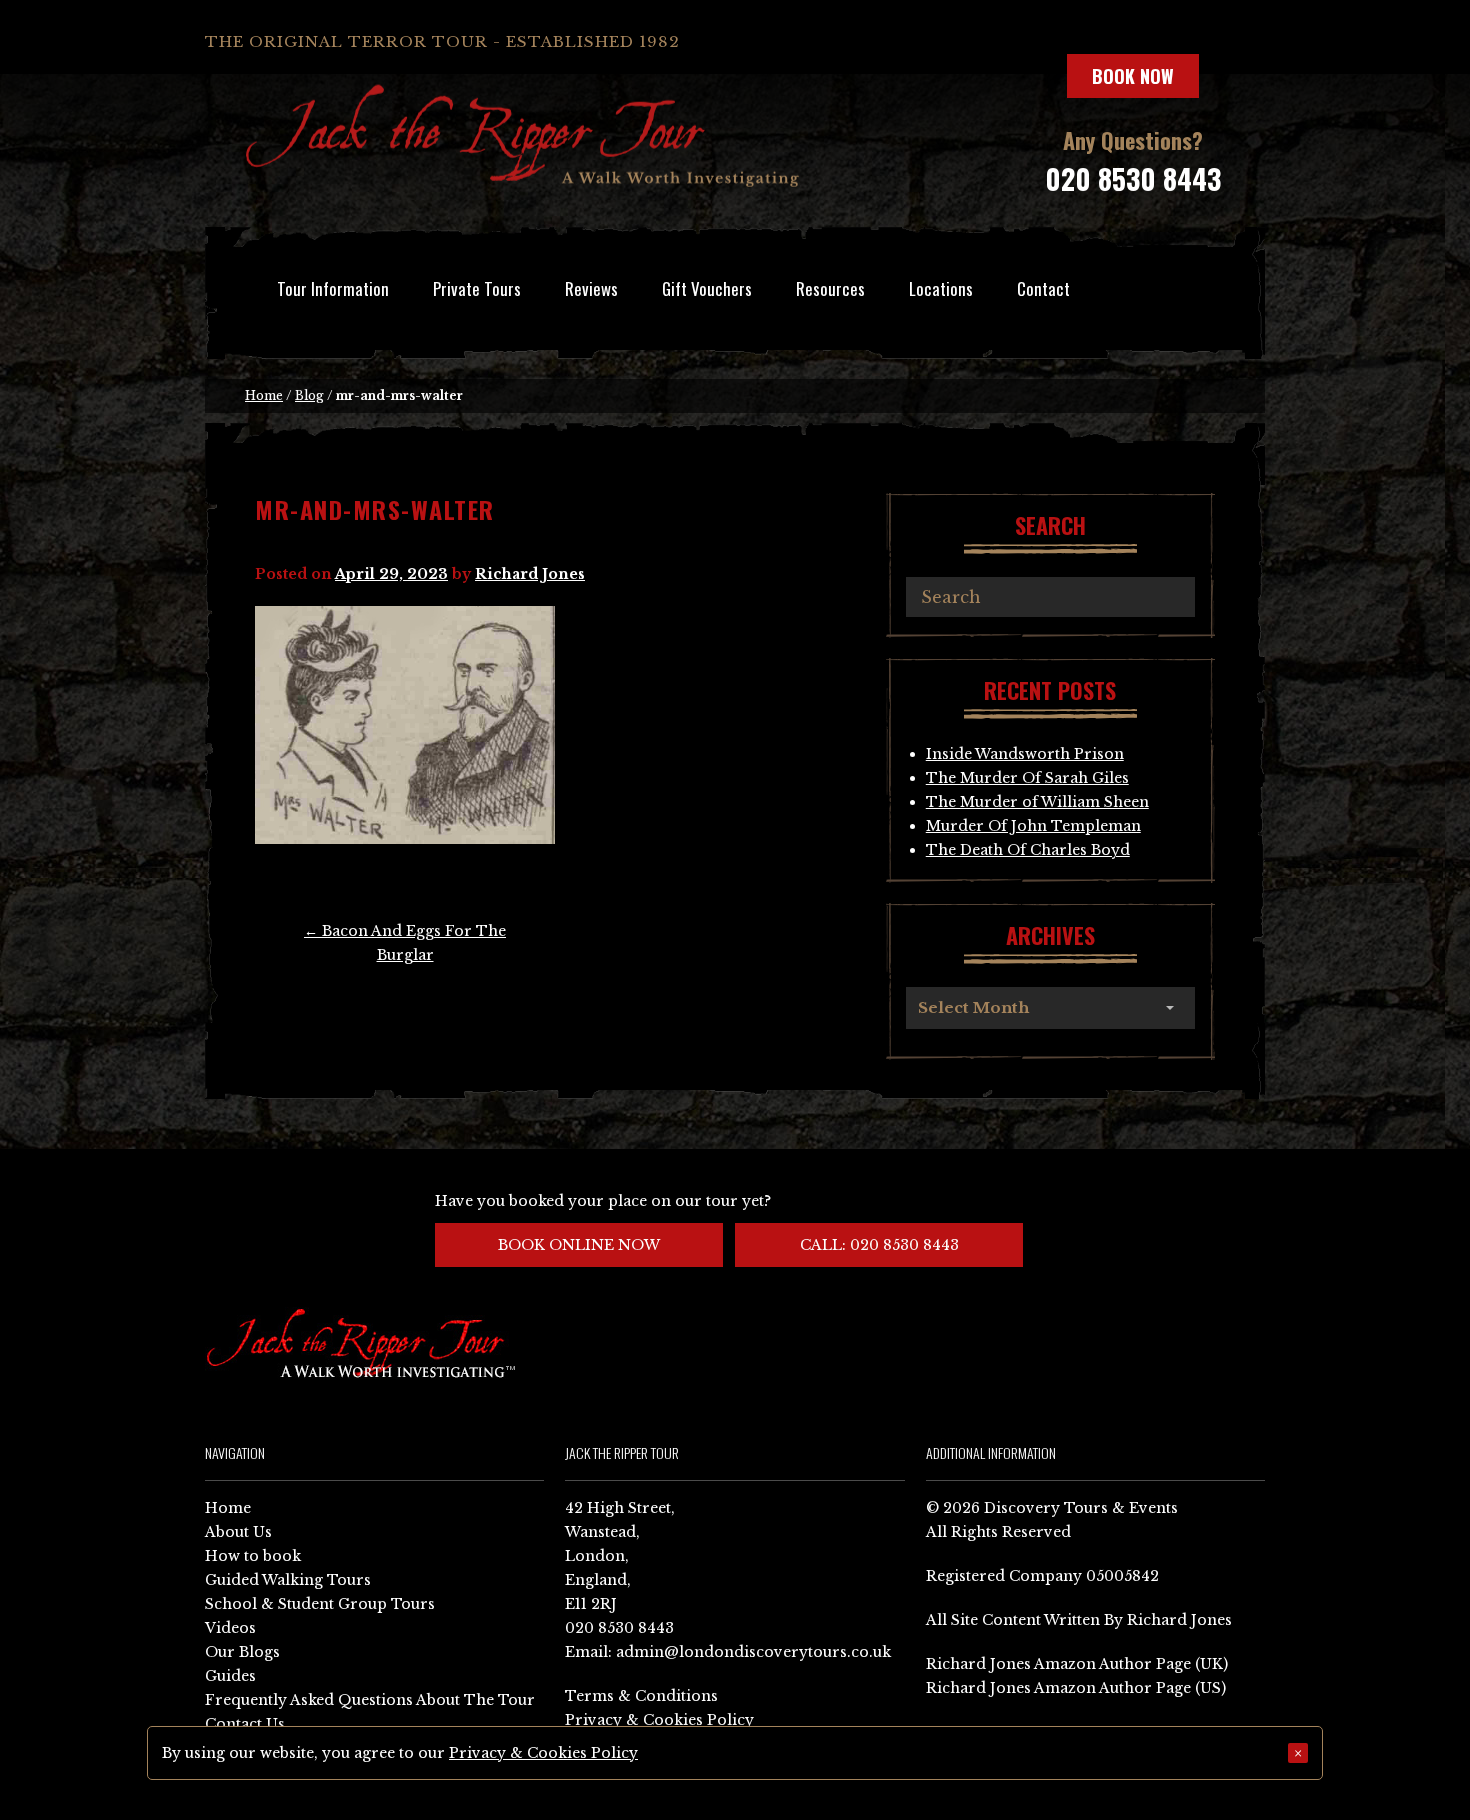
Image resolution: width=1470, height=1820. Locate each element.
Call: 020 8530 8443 (879, 1245)
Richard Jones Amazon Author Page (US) (1076, 1688)
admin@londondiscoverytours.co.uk (753, 1652)
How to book (253, 1556)
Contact (1043, 288)
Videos (230, 1628)
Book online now (579, 1245)
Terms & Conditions (641, 1696)
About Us (238, 1532)
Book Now (1133, 76)
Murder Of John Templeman (1033, 826)
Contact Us (245, 1724)
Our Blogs (242, 1652)
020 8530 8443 (1133, 178)
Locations (941, 288)
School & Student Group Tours (320, 1604)
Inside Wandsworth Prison (1025, 754)
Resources (830, 288)
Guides (230, 1676)
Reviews (591, 288)
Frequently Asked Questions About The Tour (370, 1700)
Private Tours (477, 288)
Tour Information (333, 288)
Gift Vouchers (707, 288)
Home (264, 395)
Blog (309, 395)
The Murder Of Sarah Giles (1027, 778)
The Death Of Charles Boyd (1028, 850)
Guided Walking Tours (288, 1580)
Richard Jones (530, 574)
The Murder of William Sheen (1037, 802)
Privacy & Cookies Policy (659, 1720)
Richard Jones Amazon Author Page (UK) (1077, 1664)
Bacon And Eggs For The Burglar (405, 943)
